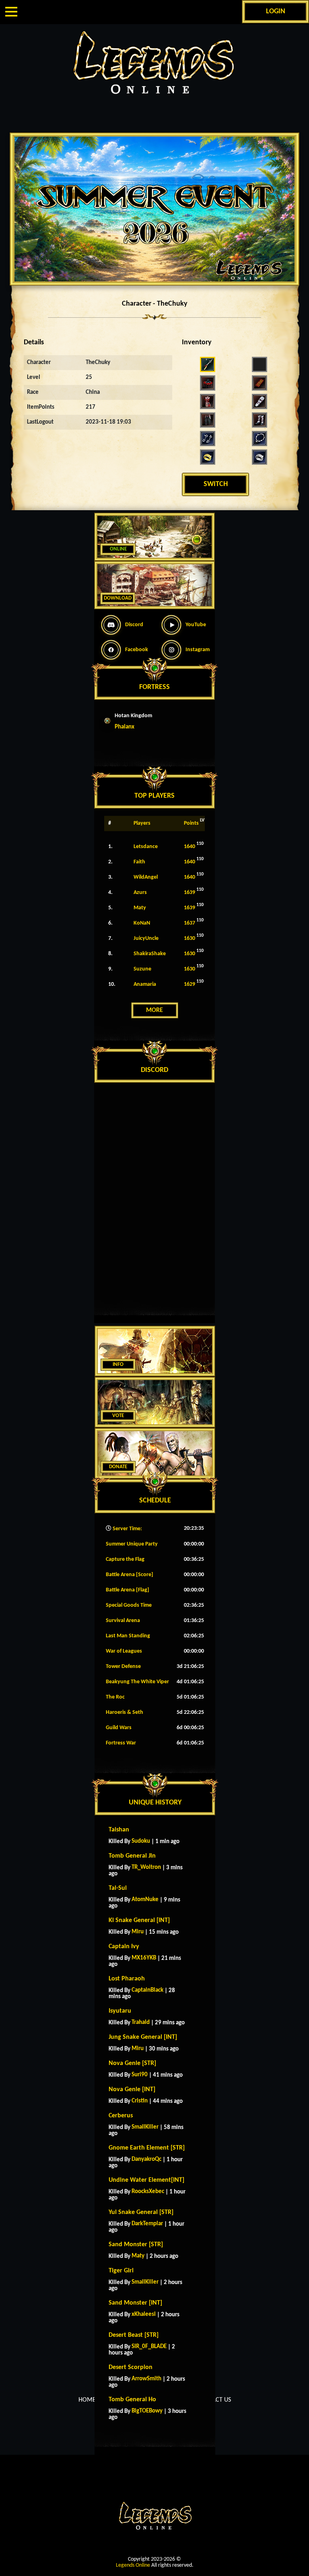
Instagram (198, 650)
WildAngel (146, 877)
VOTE (118, 1416)
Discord (134, 625)
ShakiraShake (150, 954)
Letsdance (146, 847)
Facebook (137, 650)
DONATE (118, 1467)
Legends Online (133, 2565)
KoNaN (142, 923)
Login (276, 11)
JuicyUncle (146, 938)
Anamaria (145, 984)
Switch (216, 484)
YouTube (196, 625)
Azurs (140, 893)
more (154, 1010)
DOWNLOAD (118, 598)
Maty (140, 908)
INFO (118, 1365)
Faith (139, 862)
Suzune (142, 969)
